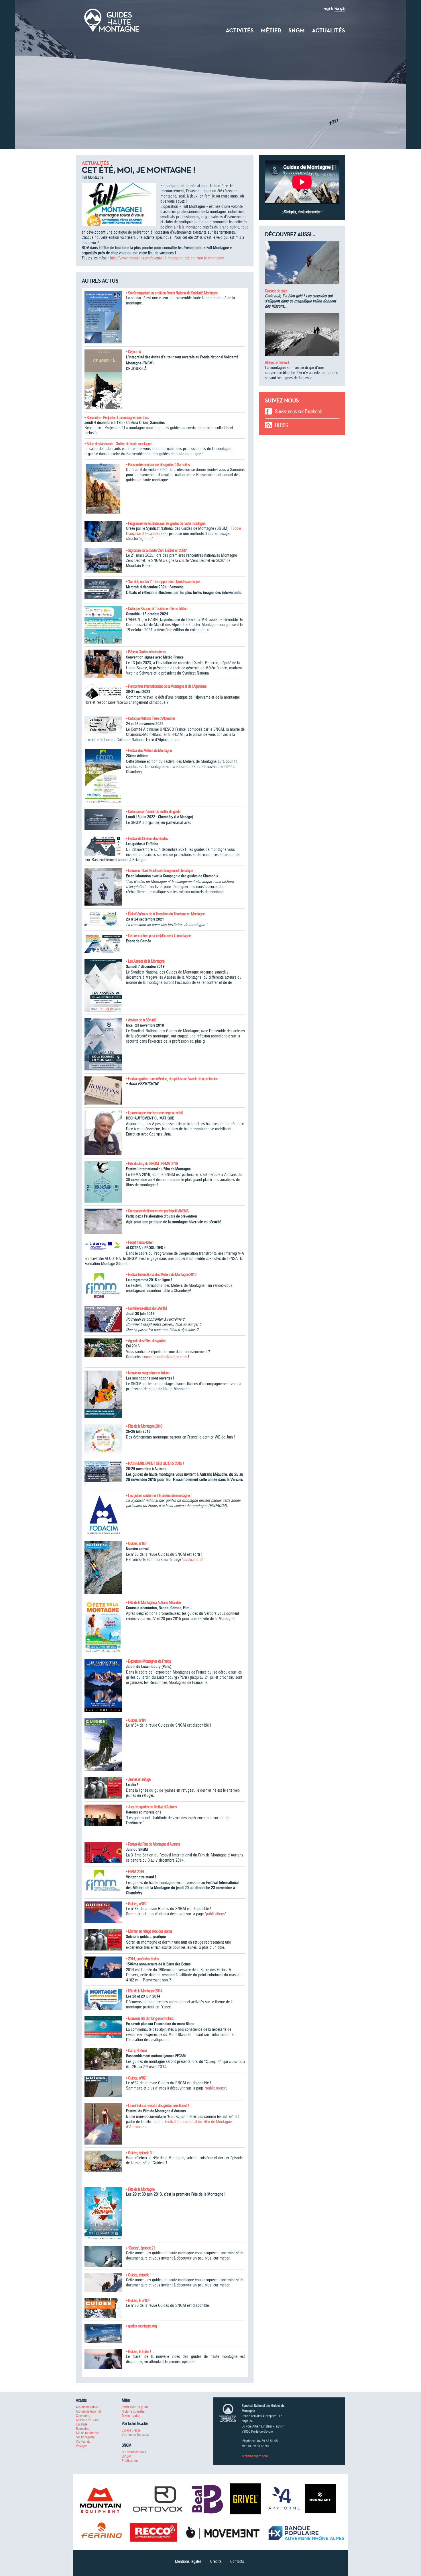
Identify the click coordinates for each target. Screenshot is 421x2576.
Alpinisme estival (87, 2407)
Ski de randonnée (87, 2433)
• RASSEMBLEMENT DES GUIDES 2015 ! (155, 1463)
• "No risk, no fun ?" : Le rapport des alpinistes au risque (163, 582)
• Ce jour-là (133, 352)
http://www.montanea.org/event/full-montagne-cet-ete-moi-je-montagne (167, 258)
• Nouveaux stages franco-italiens (148, 1373)
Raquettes (82, 2429)
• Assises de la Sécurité (141, 1020)
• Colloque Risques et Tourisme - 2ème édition (157, 609)
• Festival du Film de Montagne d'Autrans (153, 1844)
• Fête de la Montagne (140, 2189)
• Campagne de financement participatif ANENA (157, 1211)
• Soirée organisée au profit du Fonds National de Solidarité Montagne (172, 293)
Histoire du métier (134, 2411)
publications (193, 1559)
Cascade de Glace (87, 2420)
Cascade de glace (276, 291)
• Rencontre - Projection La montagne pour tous (116, 418)
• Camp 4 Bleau (136, 2051)
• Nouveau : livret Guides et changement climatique (159, 871)
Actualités (328, 30)
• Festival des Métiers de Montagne (149, 750)
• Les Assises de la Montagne (145, 961)
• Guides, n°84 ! (137, 1720)
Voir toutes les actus (135, 2435)
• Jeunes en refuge (138, 1779)
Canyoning (83, 2416)
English (328, 9)
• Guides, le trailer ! (138, 2352)
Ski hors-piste (85, 2437)
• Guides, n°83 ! (137, 1904)
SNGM (297, 30)
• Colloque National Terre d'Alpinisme (151, 718)
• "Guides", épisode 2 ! (141, 2248)
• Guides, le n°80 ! (138, 2301)
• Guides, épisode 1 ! (140, 2275)
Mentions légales (188, 2561)
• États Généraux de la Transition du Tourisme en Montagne (165, 914)
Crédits (216, 2561)
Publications (130, 2461)
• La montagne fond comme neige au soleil (154, 1113)
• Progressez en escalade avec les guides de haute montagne (166, 523)
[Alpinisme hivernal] (302, 337)
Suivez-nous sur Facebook (298, 412)
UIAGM (126, 2456)
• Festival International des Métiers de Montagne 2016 (161, 1275)
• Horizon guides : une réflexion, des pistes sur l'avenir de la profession (172, 1079)
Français (340, 9)
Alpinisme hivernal (277, 363)
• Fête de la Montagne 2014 (144, 1991)
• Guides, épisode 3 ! (140, 2153)
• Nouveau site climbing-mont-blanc (150, 2018)
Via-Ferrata (83, 2441)
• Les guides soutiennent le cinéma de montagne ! (159, 1496)
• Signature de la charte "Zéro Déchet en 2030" (156, 550)
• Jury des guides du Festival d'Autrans (151, 1807)
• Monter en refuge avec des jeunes (149, 1931)
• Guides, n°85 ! (137, 1543)
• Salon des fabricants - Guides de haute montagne (118, 444)
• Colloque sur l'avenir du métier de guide (153, 812)
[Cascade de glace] (302, 265)
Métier (271, 30)
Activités (240, 30)
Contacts (237, 2561)
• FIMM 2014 (135, 1872)
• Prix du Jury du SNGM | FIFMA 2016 (152, 1164)
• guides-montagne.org (141, 2326)
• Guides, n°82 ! (137, 2078)
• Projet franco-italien (140, 1242)
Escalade (82, 2424)
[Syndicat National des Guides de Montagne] (112, 20)
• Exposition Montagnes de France (148, 1661)
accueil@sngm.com (255, 2456)
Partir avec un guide (135, 2407)
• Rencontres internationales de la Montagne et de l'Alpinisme (166, 686)
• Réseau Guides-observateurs (146, 652)
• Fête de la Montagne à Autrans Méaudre (153, 1602)
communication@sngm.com (165, 1357)
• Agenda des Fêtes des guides (146, 1341)
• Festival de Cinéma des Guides (147, 839)
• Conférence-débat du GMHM (146, 1308)
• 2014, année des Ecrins (142, 1959)
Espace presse (131, 2430)
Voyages (81, 2446)
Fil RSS (281, 425)
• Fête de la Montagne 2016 (144, 1426)
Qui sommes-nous (134, 2452)
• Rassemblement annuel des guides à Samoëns (158, 465)
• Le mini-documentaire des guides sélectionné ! (158, 2106)
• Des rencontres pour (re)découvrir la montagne (158, 936)
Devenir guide (131, 2416)
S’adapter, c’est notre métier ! (303, 212)
